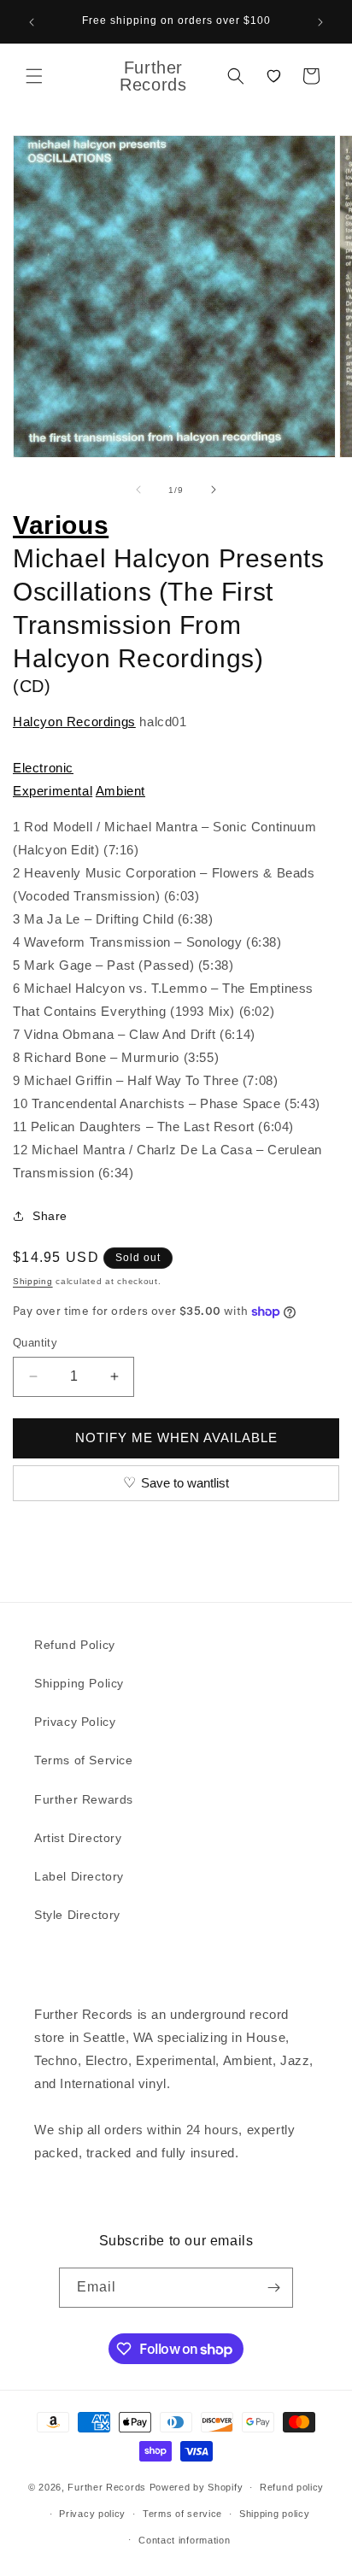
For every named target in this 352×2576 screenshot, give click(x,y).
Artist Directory (78, 1838)
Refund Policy (75, 1645)
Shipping (33, 1281)
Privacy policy (92, 2514)
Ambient (120, 791)
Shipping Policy (79, 1683)
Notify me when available (176, 1438)
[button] (34, 76)
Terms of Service (84, 1760)
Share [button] (50, 1216)
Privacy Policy (75, 1722)
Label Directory (79, 1876)
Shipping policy (275, 2514)
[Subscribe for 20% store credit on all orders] (273, 2288)
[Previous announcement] (32, 22)
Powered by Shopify (197, 2487)
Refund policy (292, 2487)
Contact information (184, 2540)
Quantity (35, 1343)
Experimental (53, 791)
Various (61, 525)
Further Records (107, 2487)
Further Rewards (84, 1799)
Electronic (43, 768)
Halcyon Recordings (74, 722)
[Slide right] (214, 490)
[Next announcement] (320, 22)
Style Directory (77, 1915)
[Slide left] (138, 490)
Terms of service (182, 2514)
